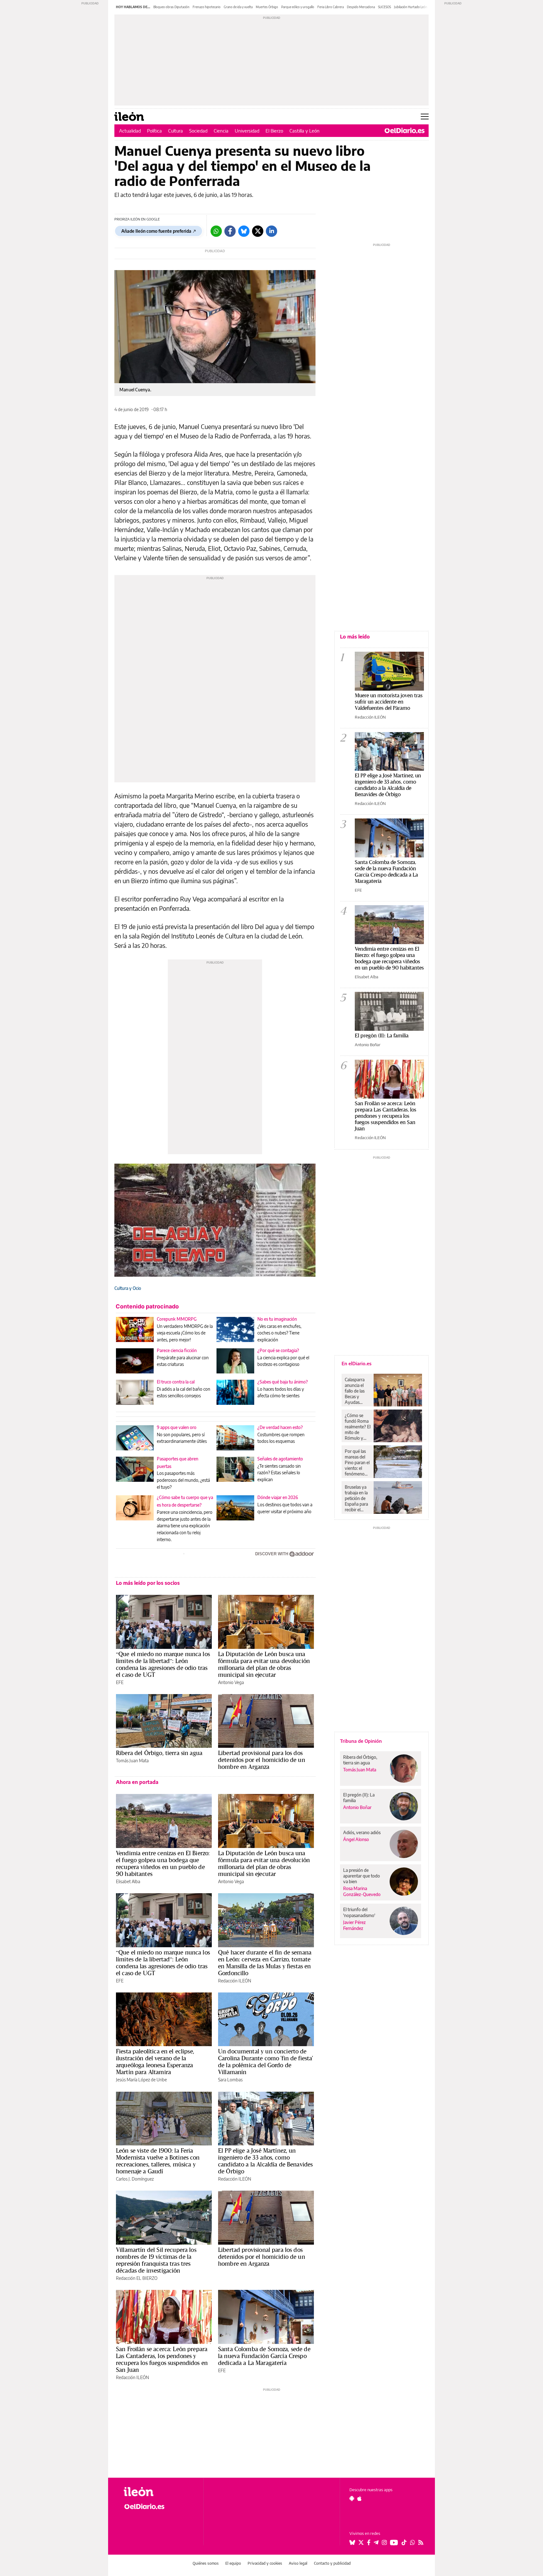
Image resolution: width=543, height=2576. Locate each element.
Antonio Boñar (368, 1045)
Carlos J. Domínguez (135, 2179)
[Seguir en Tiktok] (404, 2542)
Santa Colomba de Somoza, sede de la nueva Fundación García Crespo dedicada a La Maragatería (264, 2356)
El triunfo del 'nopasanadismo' (359, 1912)
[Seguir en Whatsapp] (413, 2542)
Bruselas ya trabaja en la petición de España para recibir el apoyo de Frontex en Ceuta (356, 1498)
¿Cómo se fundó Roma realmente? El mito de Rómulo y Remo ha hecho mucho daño (358, 1427)
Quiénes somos (206, 2563)
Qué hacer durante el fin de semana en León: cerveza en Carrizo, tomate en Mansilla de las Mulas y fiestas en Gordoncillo (265, 1963)
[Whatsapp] (216, 231)
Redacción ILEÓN (235, 1981)
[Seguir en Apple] (359, 2498)
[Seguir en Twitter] (361, 2542)
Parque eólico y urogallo (298, 7)
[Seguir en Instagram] (384, 2542)
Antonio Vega (231, 1682)
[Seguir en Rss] (421, 2542)
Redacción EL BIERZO (137, 2278)
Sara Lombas (230, 2080)
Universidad (247, 131)
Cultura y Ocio (128, 1288)
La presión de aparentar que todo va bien (362, 1876)
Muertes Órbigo (267, 7)
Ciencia (221, 131)
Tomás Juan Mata (132, 1761)
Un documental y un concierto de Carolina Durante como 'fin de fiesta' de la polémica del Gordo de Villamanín (266, 2062)
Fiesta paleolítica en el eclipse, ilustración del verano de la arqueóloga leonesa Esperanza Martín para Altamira (155, 2062)
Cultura (176, 131)
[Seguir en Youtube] (394, 2542)
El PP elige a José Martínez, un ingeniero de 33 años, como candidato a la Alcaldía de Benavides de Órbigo (265, 2161)
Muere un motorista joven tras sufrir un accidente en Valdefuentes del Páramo (389, 701)
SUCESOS (384, 7)
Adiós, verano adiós (362, 1832)
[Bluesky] (244, 231)
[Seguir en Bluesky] (352, 2542)
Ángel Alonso (356, 1839)
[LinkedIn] (271, 231)
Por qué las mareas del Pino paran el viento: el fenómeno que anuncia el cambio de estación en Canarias (357, 1463)
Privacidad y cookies (265, 2563)
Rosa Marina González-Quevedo (362, 1891)
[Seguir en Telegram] (376, 2542)
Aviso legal (298, 2563)
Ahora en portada (137, 1782)
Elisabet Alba (128, 1881)
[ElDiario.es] (405, 131)
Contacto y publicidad (332, 2563)
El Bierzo (274, 131)
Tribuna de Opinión (361, 1741)
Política (154, 131)
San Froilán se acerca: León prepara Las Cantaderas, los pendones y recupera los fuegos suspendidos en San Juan (162, 2359)
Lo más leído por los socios (148, 1583)
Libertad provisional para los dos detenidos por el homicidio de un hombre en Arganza (262, 1760)
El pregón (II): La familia (382, 1035)
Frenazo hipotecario (207, 7)
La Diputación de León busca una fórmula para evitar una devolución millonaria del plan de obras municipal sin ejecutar (264, 1664)
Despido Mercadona (361, 7)
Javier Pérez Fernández (354, 1925)
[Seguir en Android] (352, 2498)
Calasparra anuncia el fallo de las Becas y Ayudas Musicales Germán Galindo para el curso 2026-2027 (357, 1391)
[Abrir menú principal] (425, 117)
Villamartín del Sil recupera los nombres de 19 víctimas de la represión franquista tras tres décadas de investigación (156, 2260)
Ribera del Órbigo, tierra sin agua (159, 1753)
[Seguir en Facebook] (369, 2542)
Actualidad (130, 131)
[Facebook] (230, 231)
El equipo (233, 2563)
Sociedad (198, 131)
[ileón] (159, 2492)
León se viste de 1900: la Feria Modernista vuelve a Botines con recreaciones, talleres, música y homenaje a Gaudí (158, 2161)
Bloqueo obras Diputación (171, 7)
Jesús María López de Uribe (141, 2080)
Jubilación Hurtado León (411, 7)
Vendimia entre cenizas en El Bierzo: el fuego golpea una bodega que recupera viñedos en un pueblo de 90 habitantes (163, 1863)
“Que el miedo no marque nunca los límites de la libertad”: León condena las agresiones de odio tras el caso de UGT (163, 1664)
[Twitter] (258, 231)
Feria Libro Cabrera (331, 7)
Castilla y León (304, 131)
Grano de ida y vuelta (238, 7)
